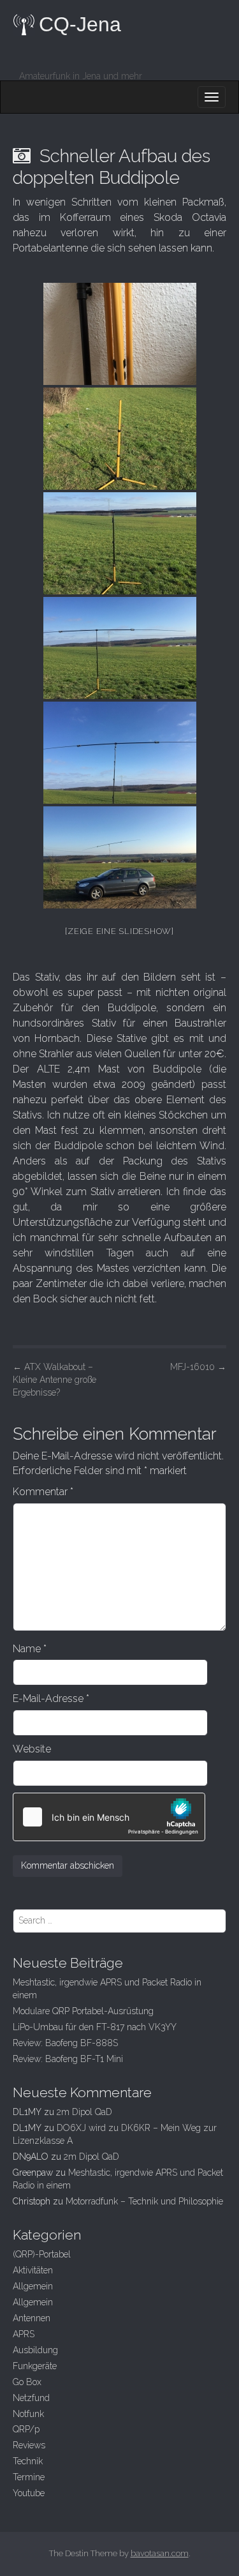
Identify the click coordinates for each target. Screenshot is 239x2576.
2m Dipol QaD (84, 2112)
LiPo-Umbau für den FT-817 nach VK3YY (95, 2027)
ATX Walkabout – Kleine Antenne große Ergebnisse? (54, 1380)
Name (30, 1649)
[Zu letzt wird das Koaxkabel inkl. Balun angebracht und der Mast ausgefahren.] (120, 753)
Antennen (32, 2318)
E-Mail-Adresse (51, 1699)
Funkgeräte (35, 2366)
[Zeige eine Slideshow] (119, 931)
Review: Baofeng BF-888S (65, 2043)
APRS (24, 2334)
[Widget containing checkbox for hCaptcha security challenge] (109, 1817)
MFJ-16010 (198, 1367)
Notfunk (28, 2414)
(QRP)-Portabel (42, 2254)
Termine (29, 2477)
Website (32, 1749)
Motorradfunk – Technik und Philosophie (144, 2201)
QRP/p (26, 2429)
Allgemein (33, 2286)
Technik (28, 2461)
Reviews (29, 2445)
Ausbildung (35, 2350)
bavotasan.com (160, 2553)
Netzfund (31, 2398)
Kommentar (43, 1492)
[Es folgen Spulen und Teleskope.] (120, 648)
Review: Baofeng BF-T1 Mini (68, 2059)
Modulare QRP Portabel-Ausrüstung (83, 2011)
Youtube (29, 2493)
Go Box (27, 2382)
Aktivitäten (33, 2270)
